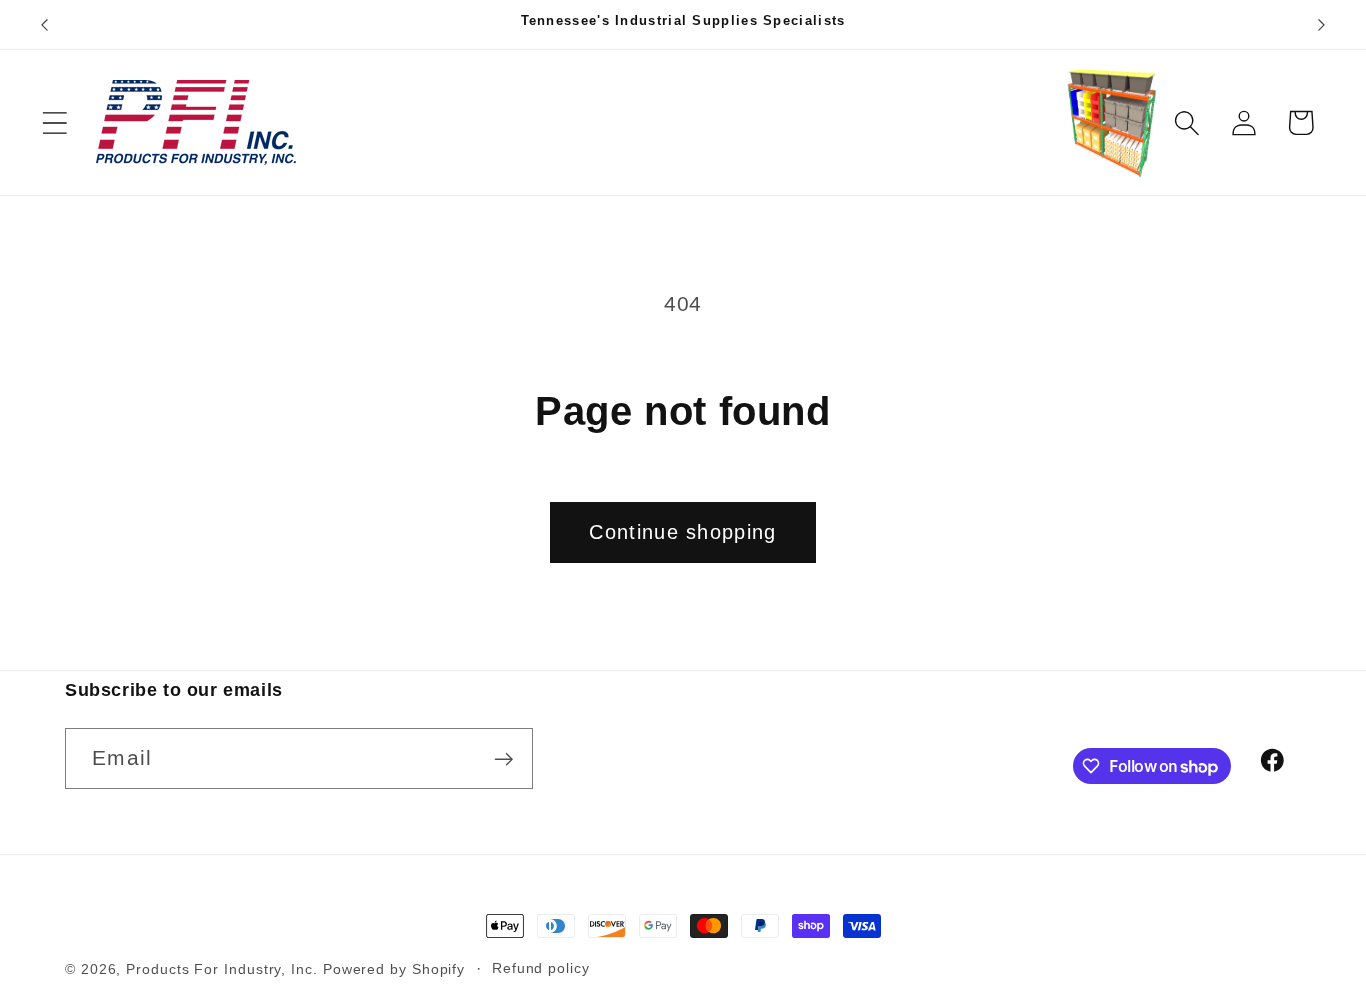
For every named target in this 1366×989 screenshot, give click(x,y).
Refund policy (541, 968)
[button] (54, 122)
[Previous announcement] (44, 24)
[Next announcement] (1322, 24)
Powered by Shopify (394, 969)
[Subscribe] (503, 759)
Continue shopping (682, 532)
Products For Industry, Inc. (222, 969)
